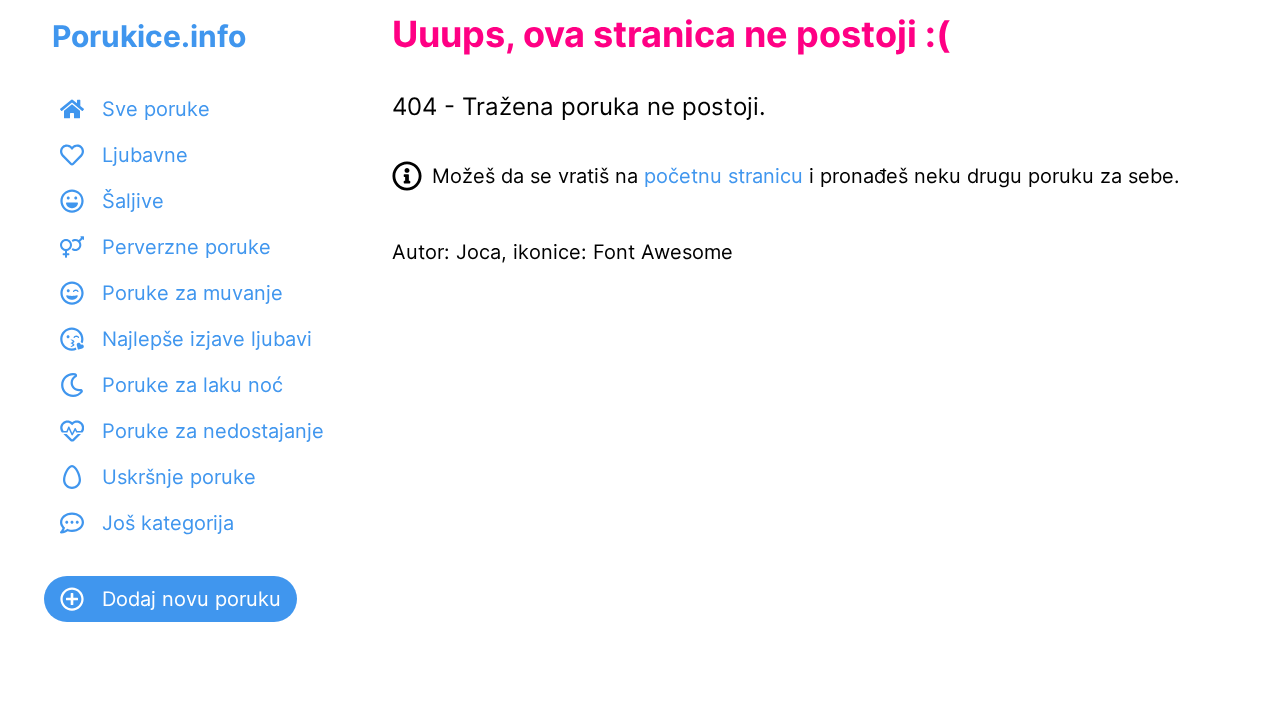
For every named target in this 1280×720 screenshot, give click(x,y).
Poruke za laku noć (192, 385)
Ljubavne (145, 155)
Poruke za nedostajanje (213, 431)
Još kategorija (168, 523)
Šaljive (133, 201)
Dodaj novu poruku (191, 599)
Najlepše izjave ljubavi (207, 339)
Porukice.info (149, 36)
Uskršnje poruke (179, 477)
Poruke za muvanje (192, 293)
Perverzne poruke (186, 247)
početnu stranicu (723, 176)
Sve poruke (156, 109)
